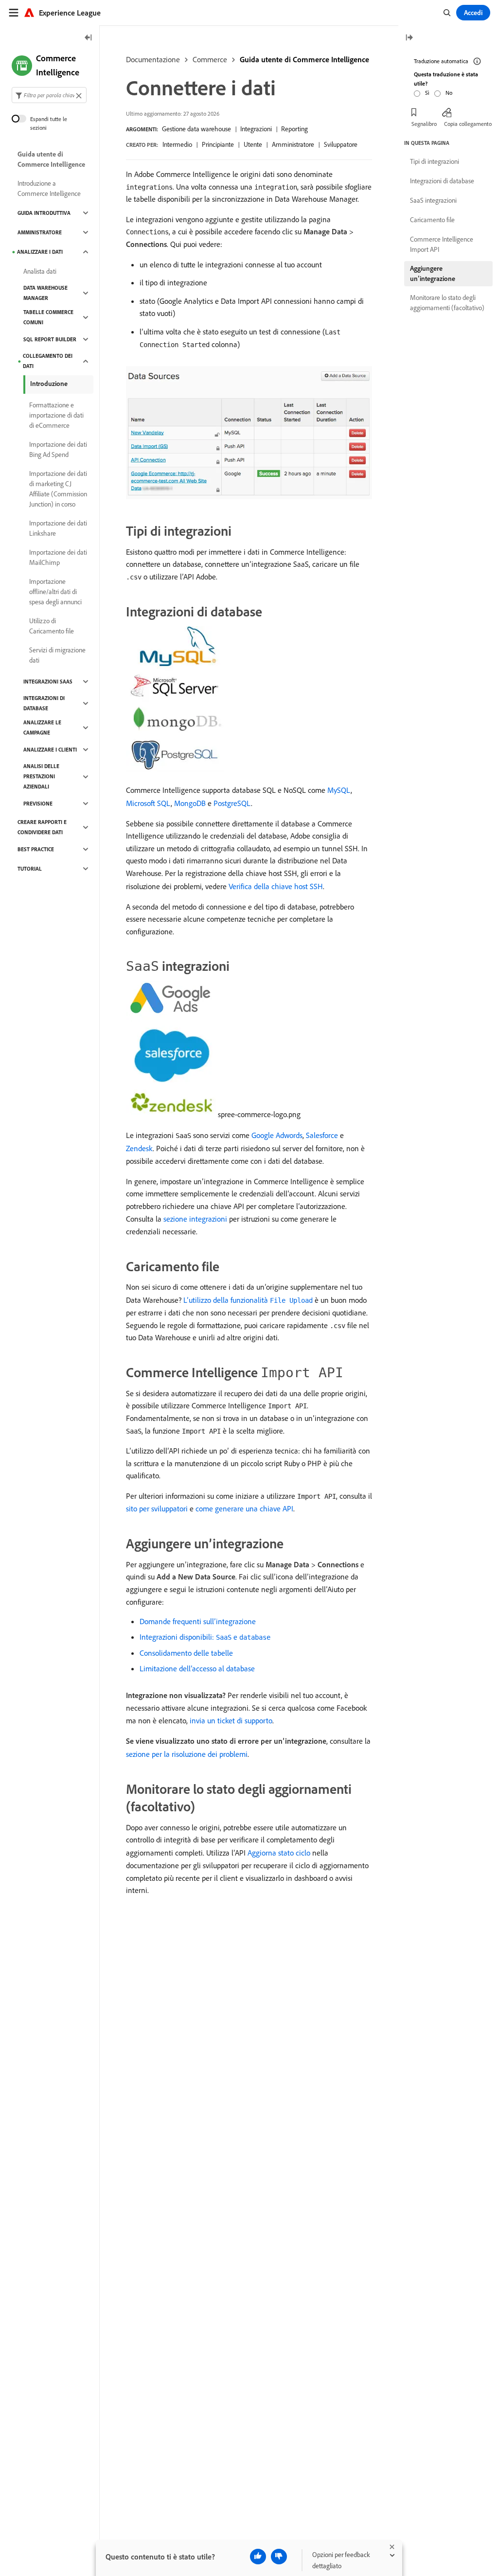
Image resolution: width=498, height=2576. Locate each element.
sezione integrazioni (195, 1219)
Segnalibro (424, 124)
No (449, 93)
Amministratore (40, 232)
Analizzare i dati (40, 252)
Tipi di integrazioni (435, 161)
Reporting (294, 129)
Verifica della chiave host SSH (276, 886)
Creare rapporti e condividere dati (42, 827)
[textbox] (49, 95)
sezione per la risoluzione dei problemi (187, 1754)
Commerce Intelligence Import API (442, 244)
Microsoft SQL (148, 803)
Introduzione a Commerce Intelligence (49, 188)
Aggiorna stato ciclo (279, 1853)
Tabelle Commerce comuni (48, 317)
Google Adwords (277, 1135)
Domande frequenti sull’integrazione (198, 1621)
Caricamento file (432, 220)
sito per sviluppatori (157, 1508)
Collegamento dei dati (48, 361)
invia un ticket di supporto (231, 1720)
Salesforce (322, 1135)
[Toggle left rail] (89, 38)
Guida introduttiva (44, 213)
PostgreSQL (232, 803)
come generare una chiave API (244, 1508)
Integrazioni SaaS (48, 682)
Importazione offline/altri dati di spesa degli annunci (55, 592)
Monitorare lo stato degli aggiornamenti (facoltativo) (447, 303)
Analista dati (40, 271)
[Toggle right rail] (409, 38)
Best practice (36, 849)
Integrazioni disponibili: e (205, 1637)
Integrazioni (256, 129)
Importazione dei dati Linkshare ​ (58, 528)
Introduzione (49, 384)
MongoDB (190, 803)
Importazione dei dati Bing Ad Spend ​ (58, 449)
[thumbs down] (279, 2557)
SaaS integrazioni (433, 200)
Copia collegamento (468, 124)
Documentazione (153, 59)
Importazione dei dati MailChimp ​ (58, 557)
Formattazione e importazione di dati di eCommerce (56, 415)
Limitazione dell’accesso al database (197, 1668)
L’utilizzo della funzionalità (248, 1300)
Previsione (38, 804)
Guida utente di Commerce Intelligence (304, 59)
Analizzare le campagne (42, 727)
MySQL (339, 790)
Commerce (210, 59)
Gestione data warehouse (196, 129)
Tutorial (30, 869)
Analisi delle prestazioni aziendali (41, 776)
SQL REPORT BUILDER (50, 339)
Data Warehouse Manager (45, 293)
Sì (427, 93)
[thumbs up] (258, 2557)
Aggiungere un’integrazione (433, 273)
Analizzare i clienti (50, 750)
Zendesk (139, 1148)
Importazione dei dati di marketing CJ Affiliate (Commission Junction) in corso (58, 489)
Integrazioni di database (44, 703)
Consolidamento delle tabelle (186, 1653)
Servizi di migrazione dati (57, 655)
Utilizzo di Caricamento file (52, 626)
